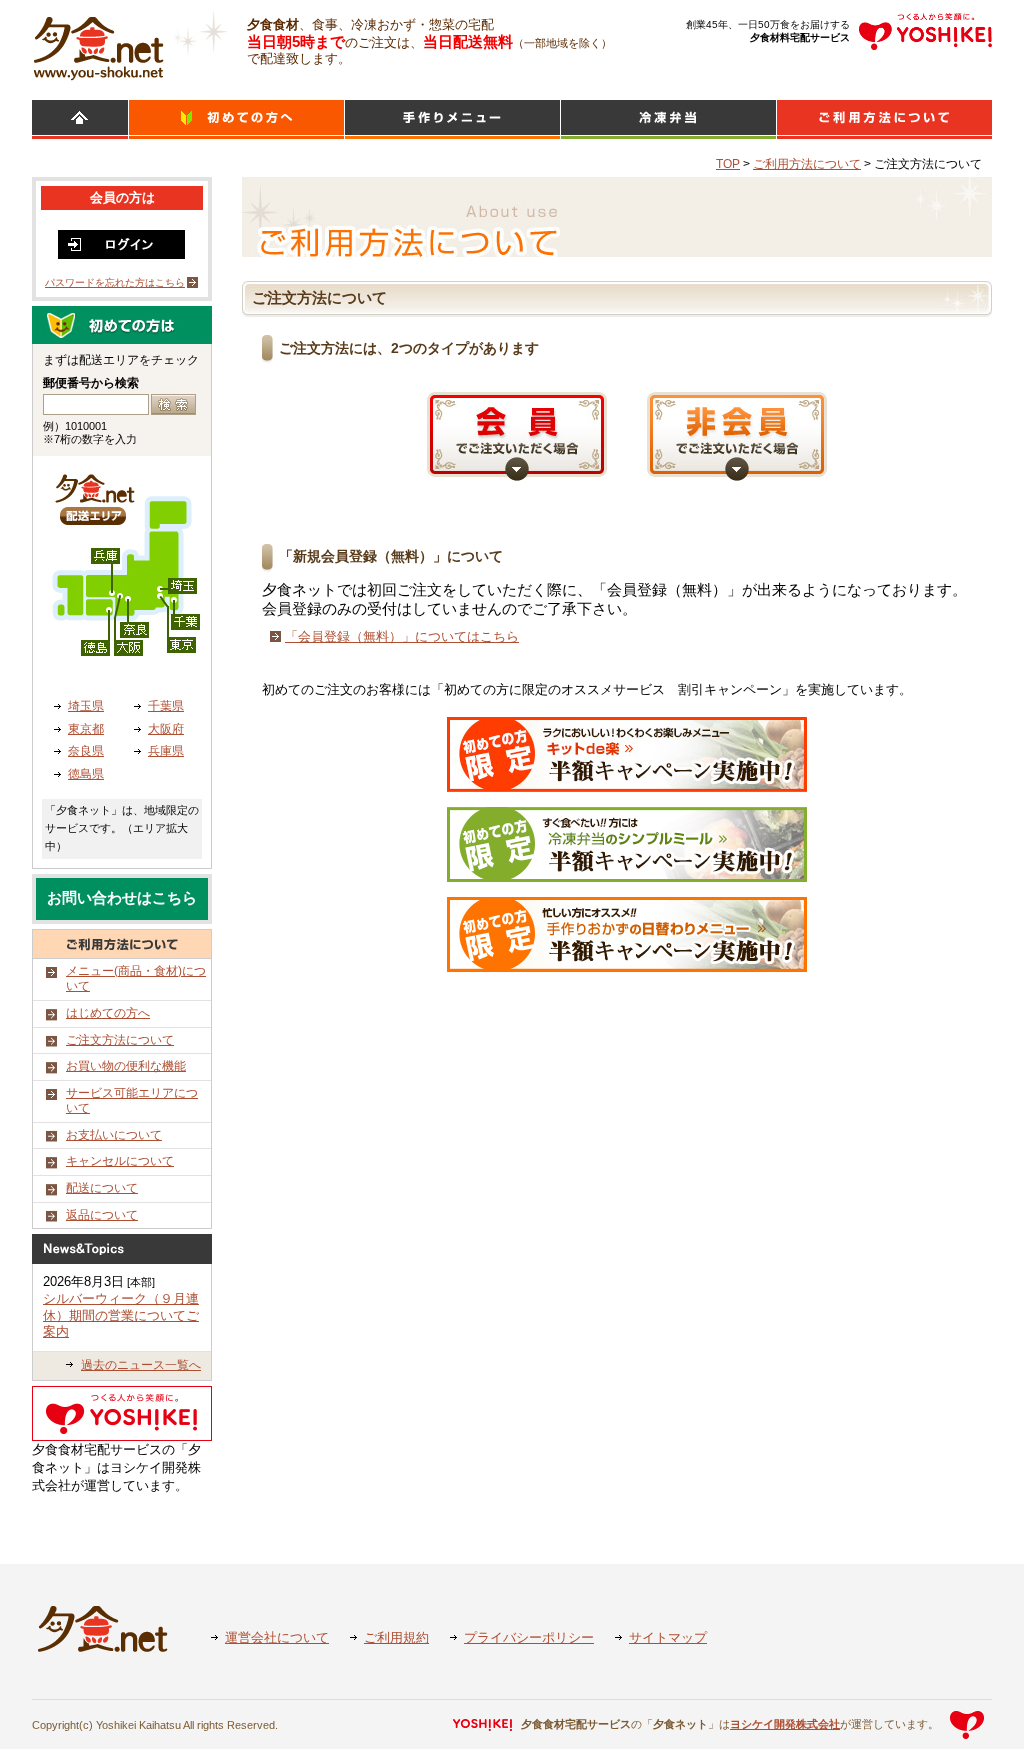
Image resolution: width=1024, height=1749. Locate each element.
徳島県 (86, 774)
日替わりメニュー (452, 119)
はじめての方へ (108, 1013)
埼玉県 (86, 706)
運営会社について (277, 1637)
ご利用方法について (884, 119)
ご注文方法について (120, 1040)
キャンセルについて (120, 1161)
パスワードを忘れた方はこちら (115, 282)
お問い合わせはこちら (122, 898)
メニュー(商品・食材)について (136, 979)
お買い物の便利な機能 (126, 1066)
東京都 (86, 729)
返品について (102, 1215)
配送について (102, 1188)
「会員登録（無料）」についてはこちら (402, 636)
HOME (80, 119)
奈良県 (86, 751)
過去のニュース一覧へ (141, 1365)
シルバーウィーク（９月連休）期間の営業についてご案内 (121, 1315)
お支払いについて (114, 1135)
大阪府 (166, 729)
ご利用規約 (396, 1637)
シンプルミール (668, 119)
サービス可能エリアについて (132, 1101)
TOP (728, 164)
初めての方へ (236, 119)
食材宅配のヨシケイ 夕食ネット (98, 45)
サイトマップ (668, 1637)
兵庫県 (166, 751)
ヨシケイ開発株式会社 (785, 1724)
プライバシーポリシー (529, 1637)
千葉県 (166, 706)
